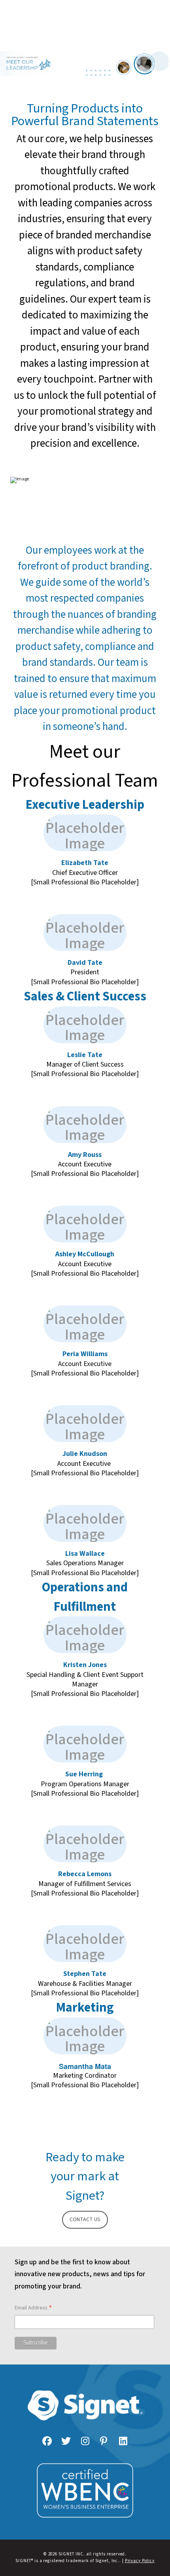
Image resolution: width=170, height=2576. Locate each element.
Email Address (33, 2308)
